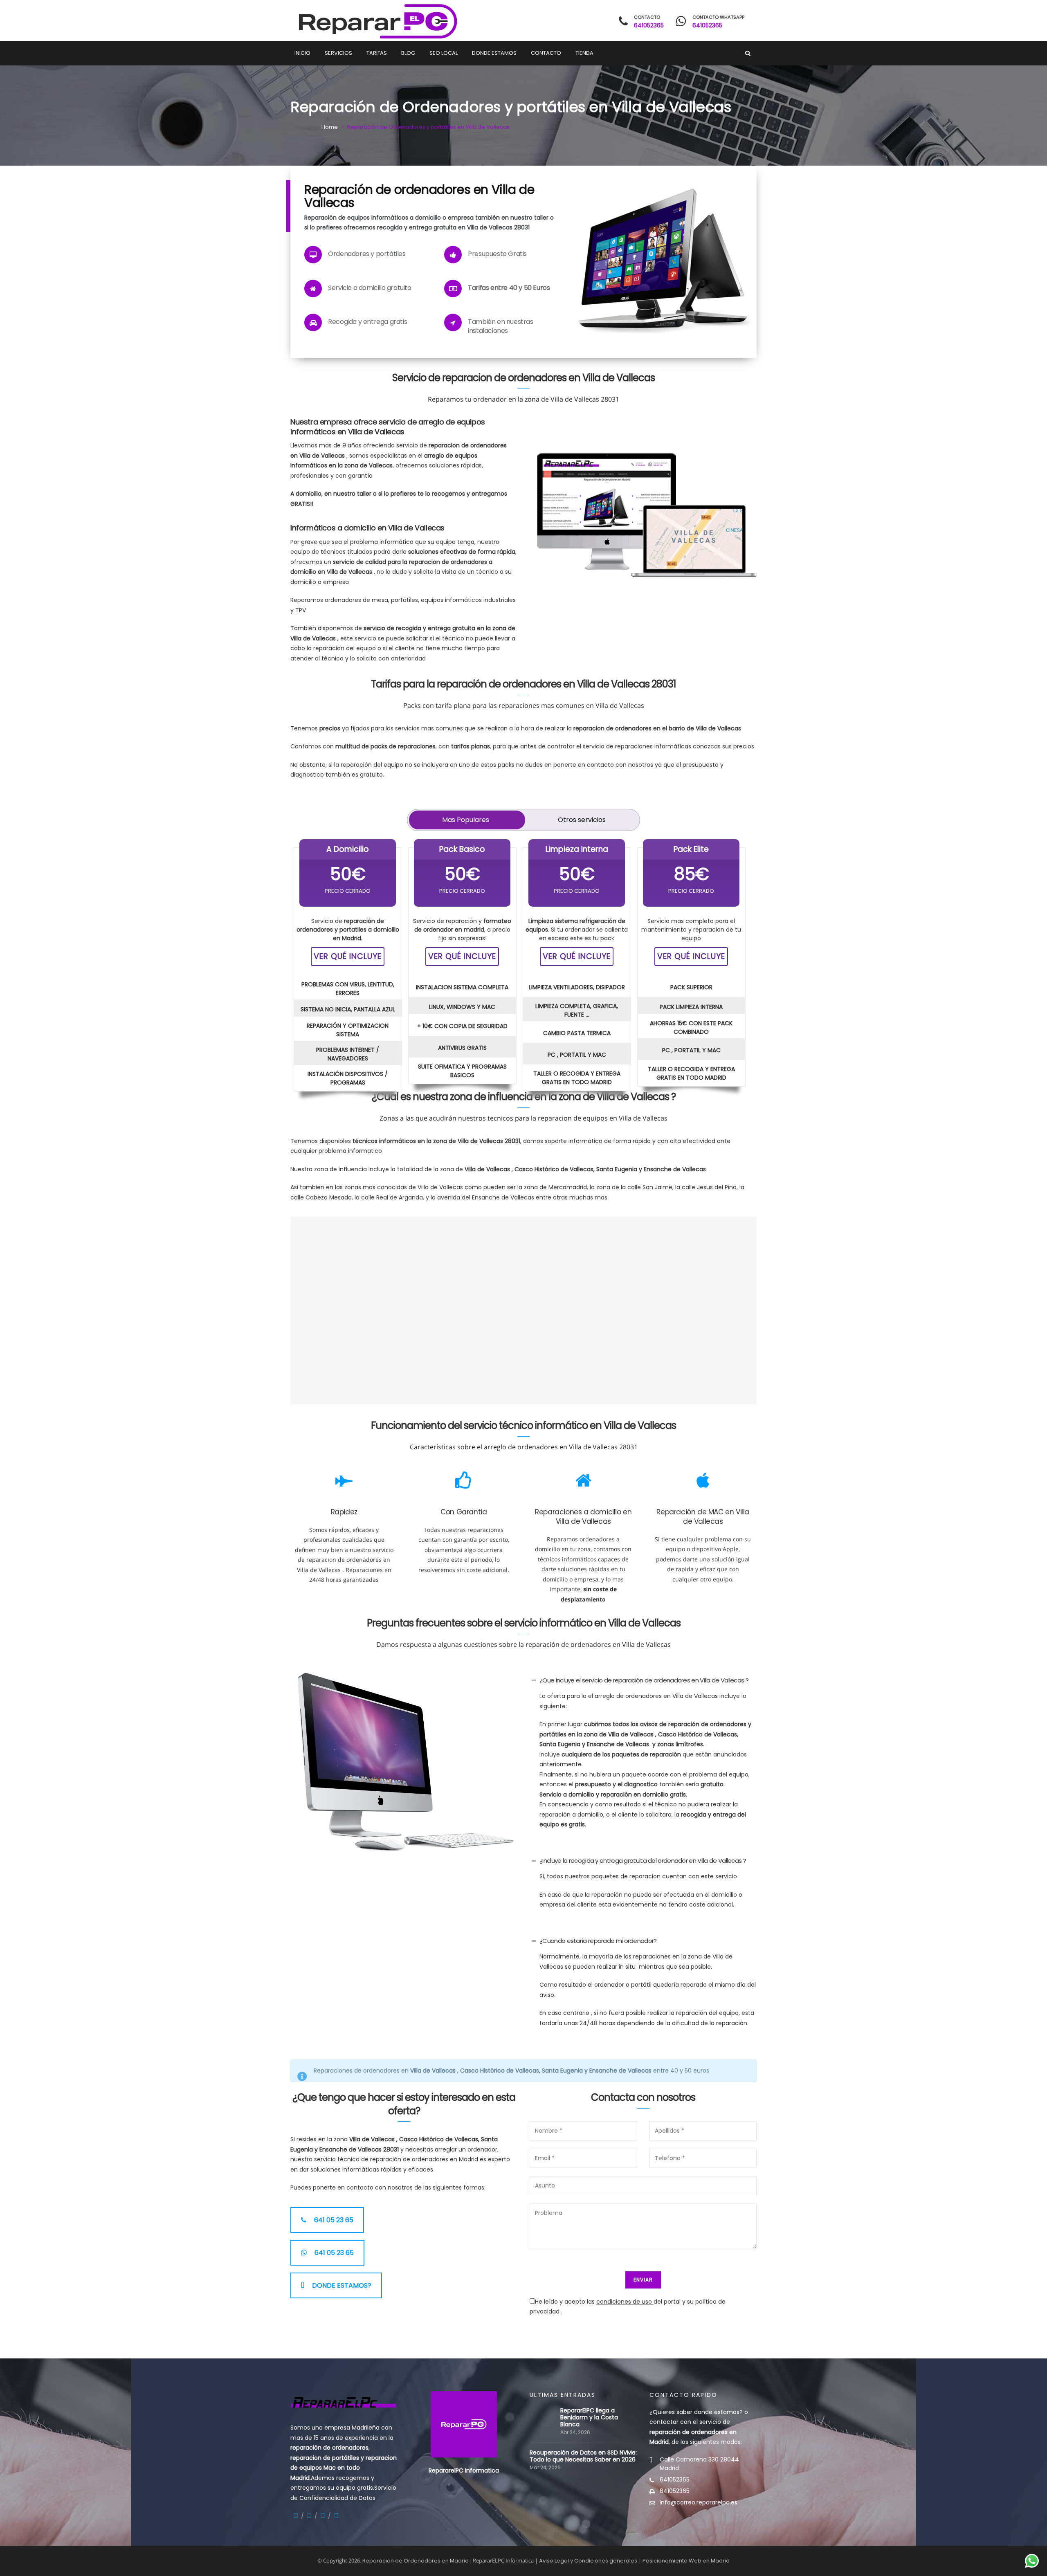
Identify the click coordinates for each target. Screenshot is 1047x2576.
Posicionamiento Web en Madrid (686, 2561)
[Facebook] (296, 2516)
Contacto (546, 53)
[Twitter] (323, 2516)
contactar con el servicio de (693, 2432)
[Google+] (309, 2516)
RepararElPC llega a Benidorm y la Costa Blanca (589, 2418)
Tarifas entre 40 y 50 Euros (509, 288)
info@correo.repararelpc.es (699, 2502)
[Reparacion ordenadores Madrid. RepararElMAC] (375, 20)
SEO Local (444, 53)
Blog (408, 53)
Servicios (338, 53)
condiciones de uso (625, 2302)
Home (330, 127)
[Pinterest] (336, 2516)
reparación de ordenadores (329, 2448)
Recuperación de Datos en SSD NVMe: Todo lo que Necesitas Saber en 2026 (583, 2456)
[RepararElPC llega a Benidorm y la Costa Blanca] (543, 2411)
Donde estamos (494, 53)
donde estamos (717, 2412)
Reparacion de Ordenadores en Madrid (416, 2561)
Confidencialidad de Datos (337, 2498)
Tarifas (377, 53)
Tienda (584, 53)
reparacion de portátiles (325, 2458)
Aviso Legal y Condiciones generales (588, 2561)
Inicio (302, 53)
